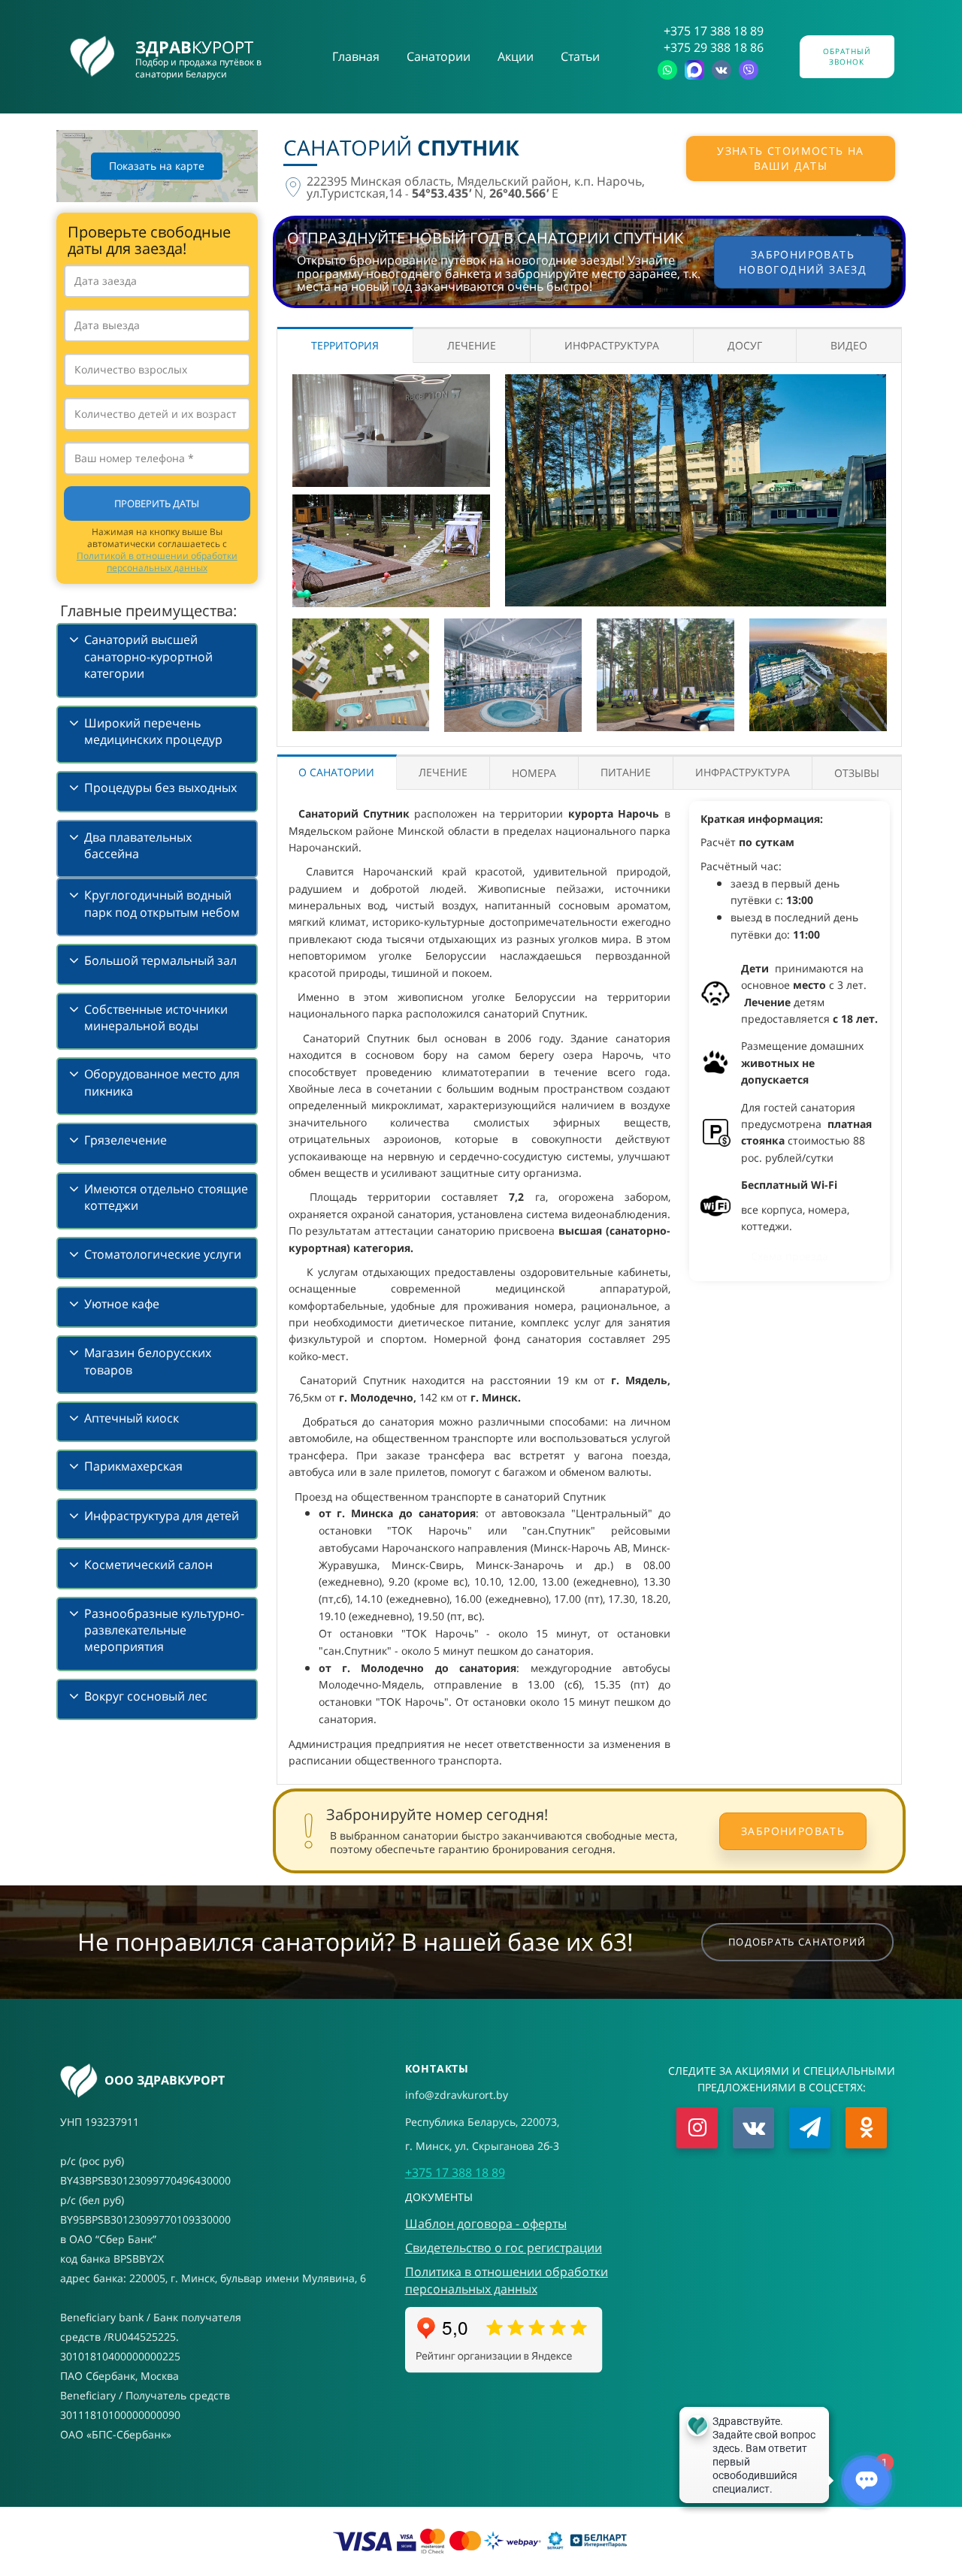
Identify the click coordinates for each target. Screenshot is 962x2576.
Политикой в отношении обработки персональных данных (157, 562)
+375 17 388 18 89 (714, 31)
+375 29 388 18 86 (714, 47)
